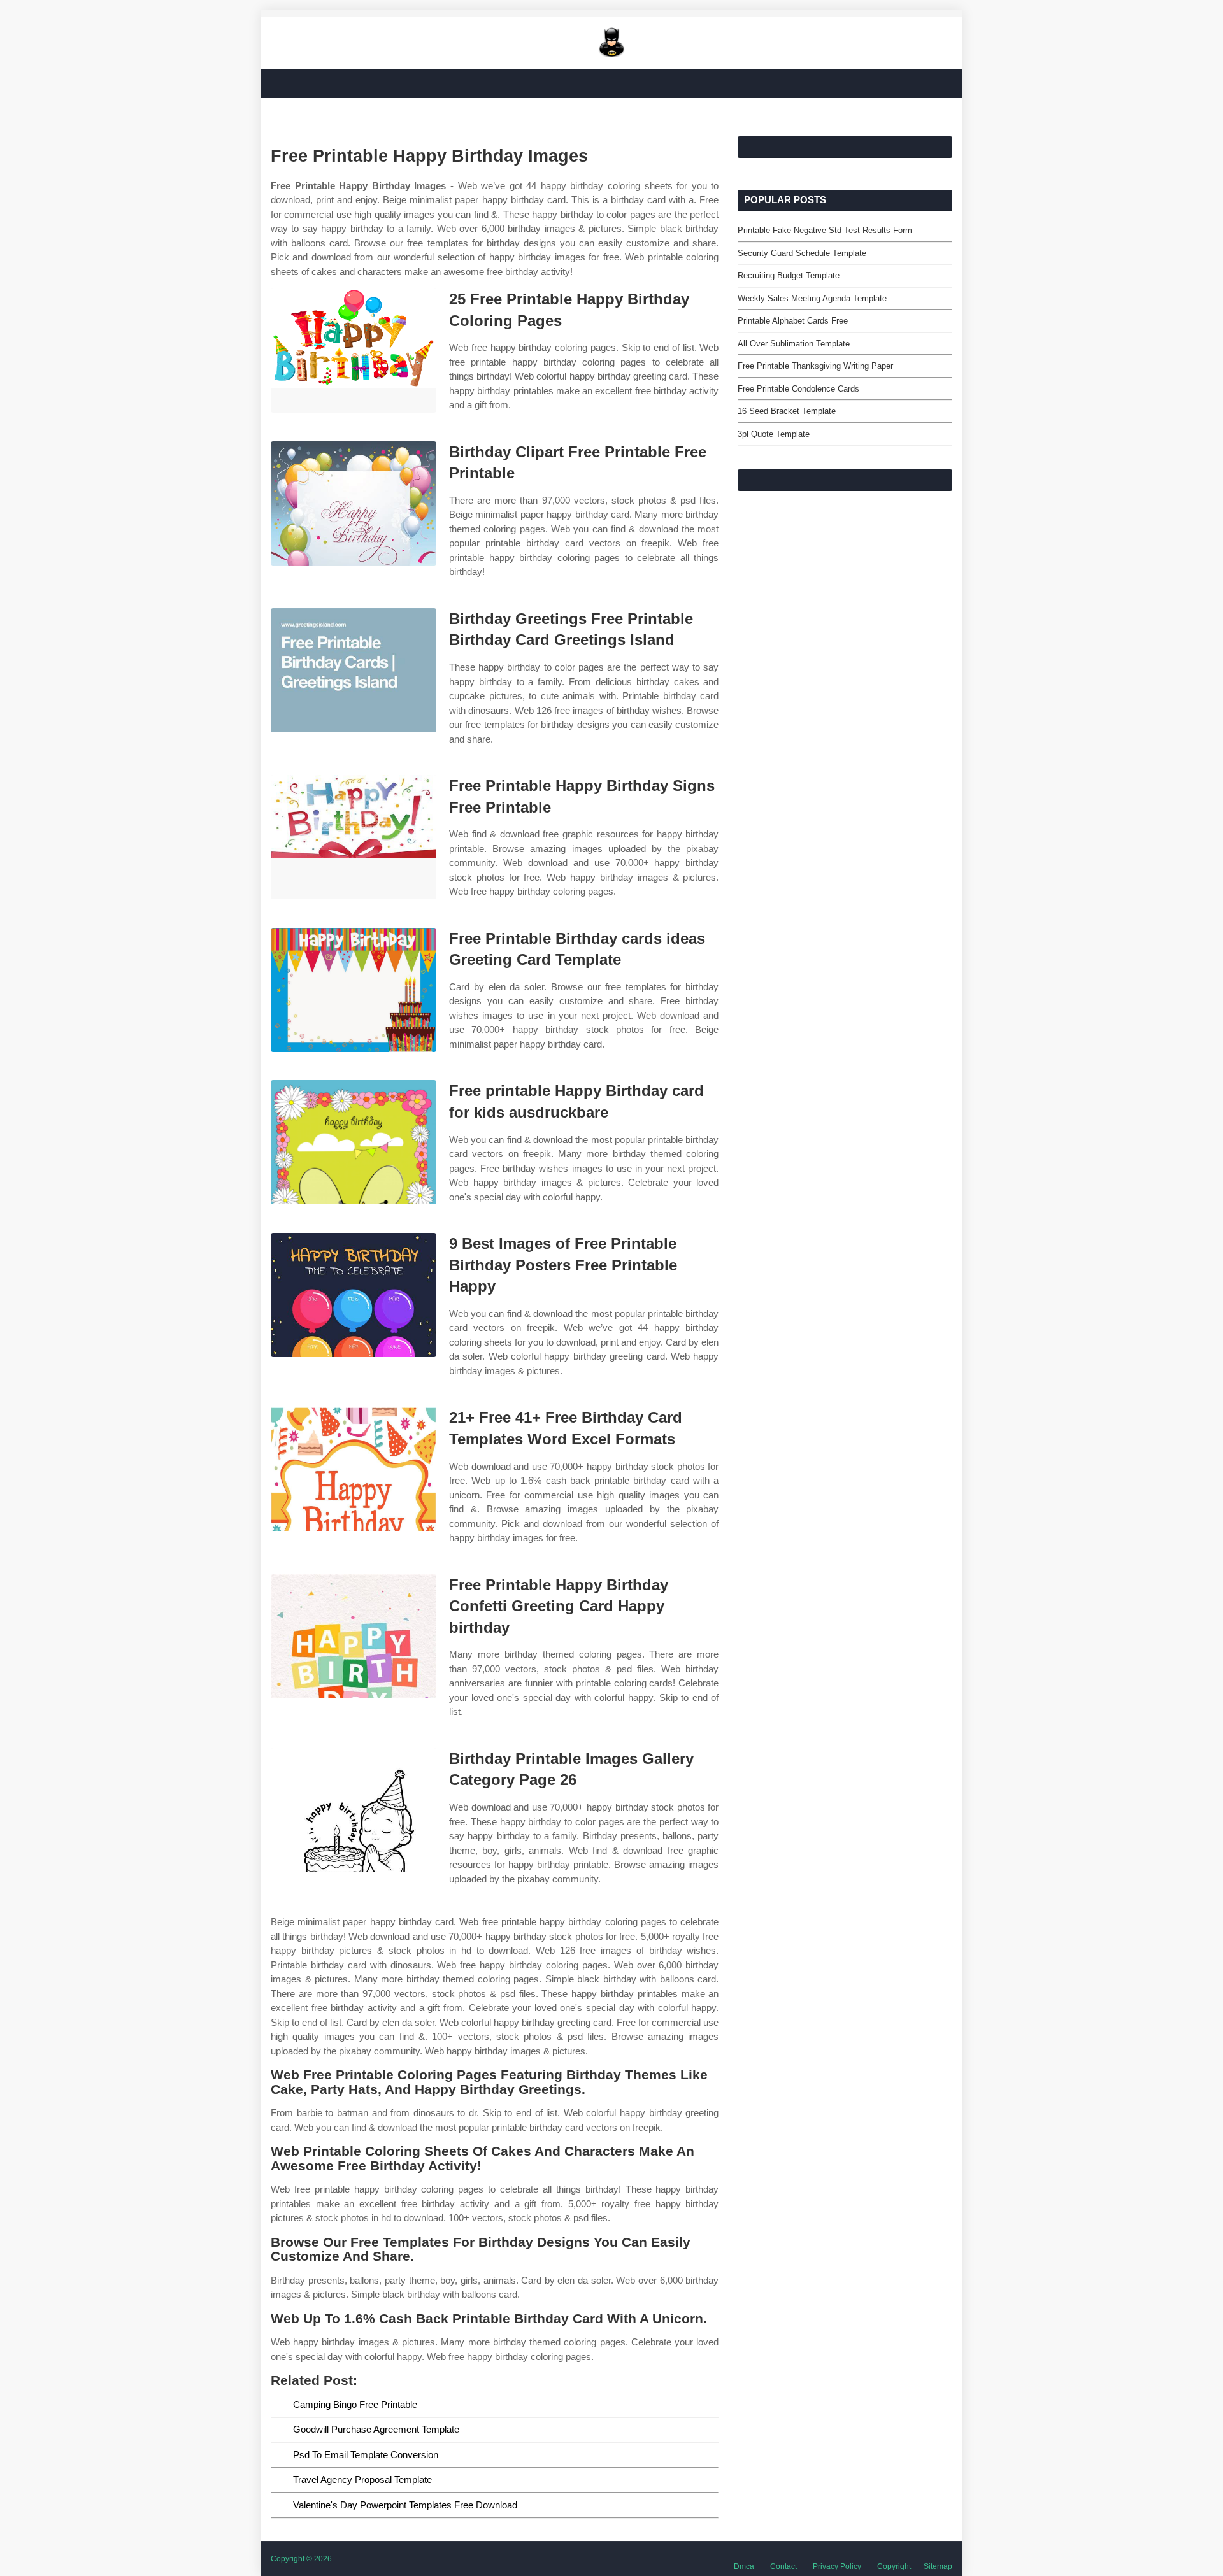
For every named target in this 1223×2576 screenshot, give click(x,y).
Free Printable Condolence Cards (798, 389)
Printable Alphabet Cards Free (793, 321)
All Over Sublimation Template (794, 344)
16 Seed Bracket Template (787, 411)
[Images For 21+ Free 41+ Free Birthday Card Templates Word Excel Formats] (354, 1469)
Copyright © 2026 (301, 2559)
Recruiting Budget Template (789, 275)
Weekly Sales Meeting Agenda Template (812, 298)
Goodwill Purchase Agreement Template (376, 2429)
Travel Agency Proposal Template (362, 2480)
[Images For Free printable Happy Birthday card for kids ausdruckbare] (354, 1142)
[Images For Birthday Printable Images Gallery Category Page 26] (354, 1810)
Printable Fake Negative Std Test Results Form (825, 230)
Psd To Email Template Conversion (366, 2455)
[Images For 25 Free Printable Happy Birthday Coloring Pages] (354, 351)
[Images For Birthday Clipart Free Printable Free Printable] (354, 503)
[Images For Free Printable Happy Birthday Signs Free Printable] (354, 837)
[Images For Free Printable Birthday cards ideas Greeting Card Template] (354, 990)
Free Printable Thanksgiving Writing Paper (815, 366)
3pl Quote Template (774, 434)
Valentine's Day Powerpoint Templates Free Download (405, 2505)
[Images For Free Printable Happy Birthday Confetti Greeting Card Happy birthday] (354, 1636)
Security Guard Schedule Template (802, 253)
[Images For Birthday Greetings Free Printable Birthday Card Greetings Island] (354, 670)
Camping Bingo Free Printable (355, 2404)
